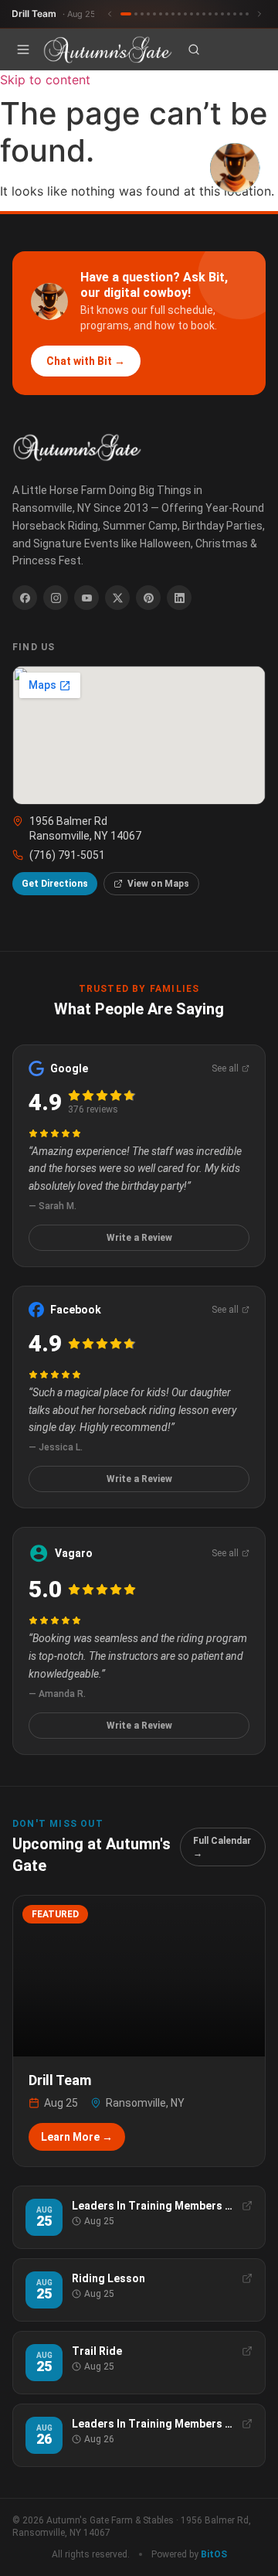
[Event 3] (142, 14)
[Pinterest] (148, 598)
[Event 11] (192, 14)
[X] (117, 598)
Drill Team (54, 14)
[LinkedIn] (179, 598)
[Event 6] (161, 14)
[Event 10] (185, 14)
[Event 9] (179, 14)
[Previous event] (110, 14)
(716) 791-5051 (67, 855)
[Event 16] (222, 14)
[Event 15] (216, 14)
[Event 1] (126, 14)
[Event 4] (148, 14)
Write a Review (139, 1238)
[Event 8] (173, 14)
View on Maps (158, 884)
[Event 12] (198, 14)
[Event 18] (235, 14)
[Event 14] (210, 14)
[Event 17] (229, 14)
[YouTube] (86, 598)
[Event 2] (136, 14)
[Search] (194, 49)
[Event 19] (241, 14)
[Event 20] (247, 14)
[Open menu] (23, 49)
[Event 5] (154, 14)
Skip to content (45, 80)
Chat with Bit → (86, 361)
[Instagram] (56, 598)
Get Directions (55, 884)
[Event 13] (204, 14)
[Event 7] (167, 14)
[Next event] (259, 14)
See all (225, 1068)
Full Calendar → (222, 1847)
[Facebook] (25, 598)
